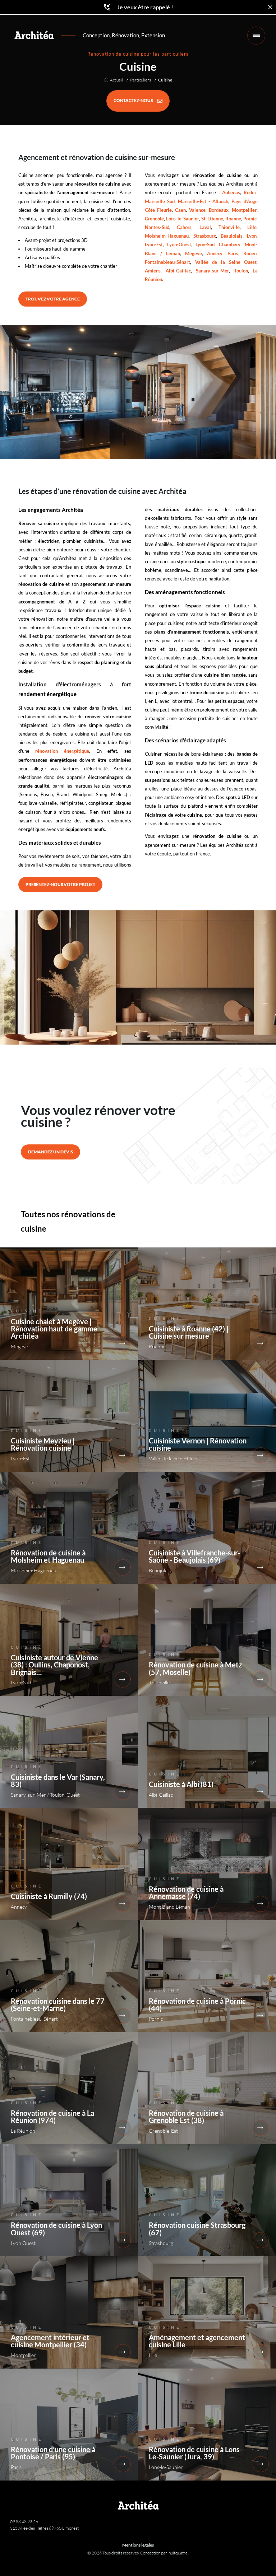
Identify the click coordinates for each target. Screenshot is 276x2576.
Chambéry (230, 244)
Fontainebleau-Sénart (167, 262)
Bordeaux (219, 210)
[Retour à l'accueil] (34, 35)
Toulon (241, 271)
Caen (180, 210)
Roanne (233, 219)
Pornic (250, 219)
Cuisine (165, 80)
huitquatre (178, 2553)
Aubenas (231, 192)
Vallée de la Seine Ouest (226, 262)
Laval (205, 227)
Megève (194, 253)
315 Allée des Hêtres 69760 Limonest (44, 2528)
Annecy (215, 253)
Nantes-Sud (157, 227)
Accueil (116, 80)
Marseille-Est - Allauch (203, 201)
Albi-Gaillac (178, 271)
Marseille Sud (160, 201)
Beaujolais (232, 236)
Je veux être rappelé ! (145, 7)
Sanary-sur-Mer (212, 271)
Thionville (229, 227)
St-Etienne (212, 219)
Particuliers (141, 80)
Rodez (250, 192)
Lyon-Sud (205, 244)
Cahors (184, 227)
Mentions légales (138, 2545)
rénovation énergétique (62, 751)
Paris (233, 253)
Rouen (250, 253)
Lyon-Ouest (179, 244)
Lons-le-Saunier (183, 219)
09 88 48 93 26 (24, 2522)
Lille (252, 227)
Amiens (153, 271)
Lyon (252, 236)
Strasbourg (205, 236)
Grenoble (154, 219)
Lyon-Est (154, 244)
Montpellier (244, 210)
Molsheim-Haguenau (167, 236)
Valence (197, 210)
